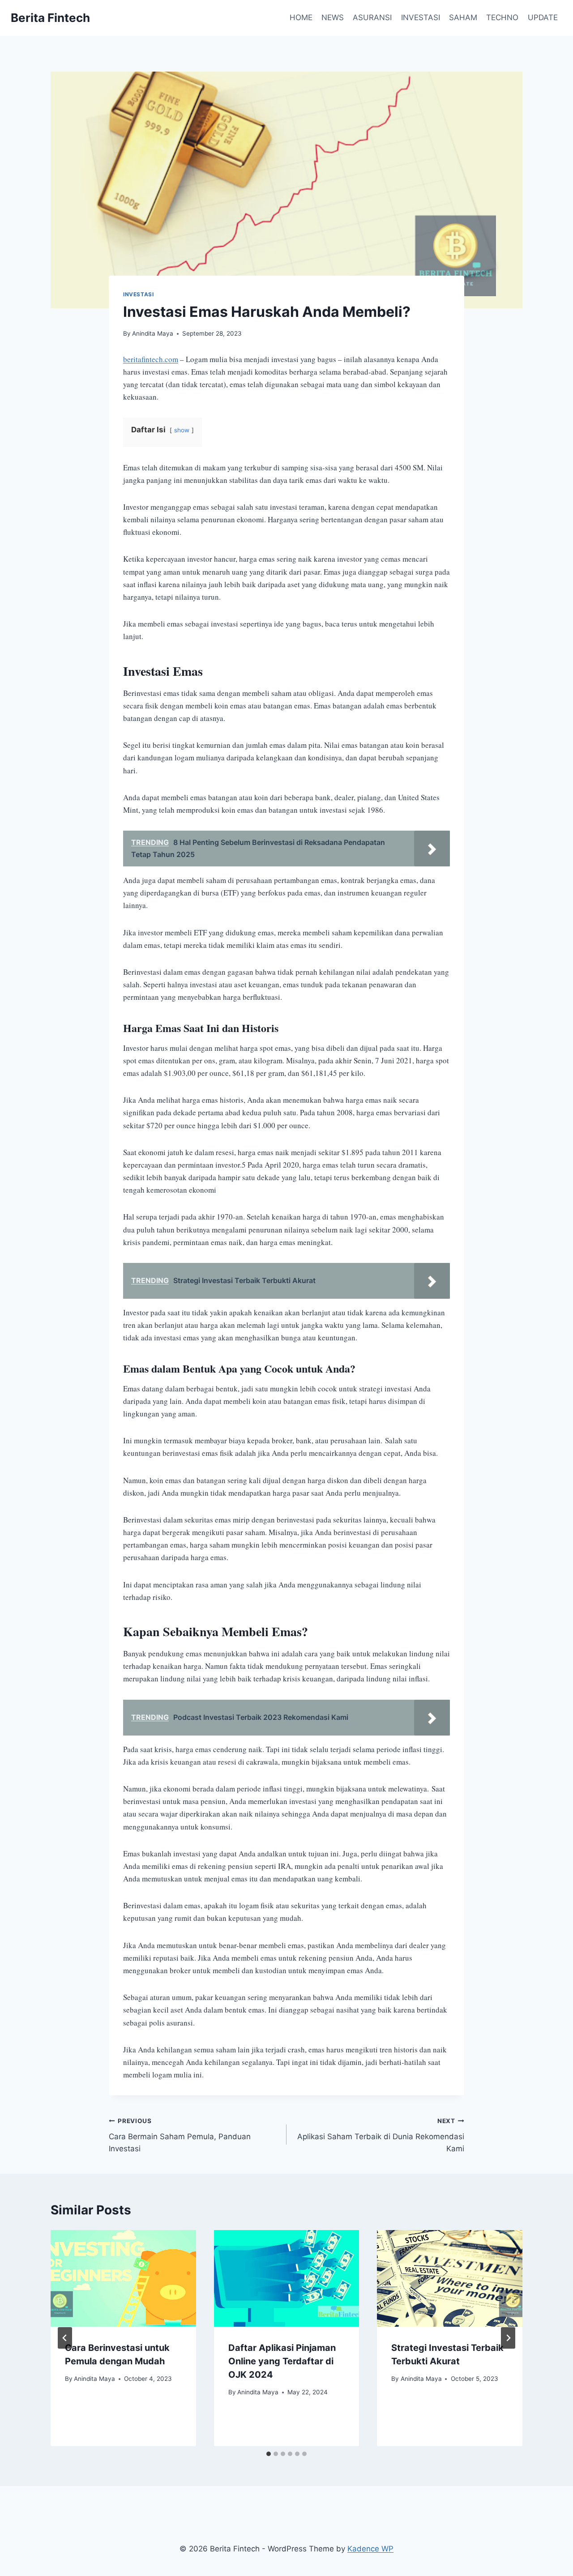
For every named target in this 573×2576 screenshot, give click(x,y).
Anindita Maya (153, 333)
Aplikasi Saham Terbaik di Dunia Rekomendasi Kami (381, 2135)
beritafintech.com (151, 359)
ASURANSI (372, 17)
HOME (301, 17)
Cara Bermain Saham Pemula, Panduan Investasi (180, 2135)
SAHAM (463, 17)
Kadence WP (370, 2549)
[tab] (269, 2454)
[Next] (508, 2338)
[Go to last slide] (65, 2338)
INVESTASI (421, 17)
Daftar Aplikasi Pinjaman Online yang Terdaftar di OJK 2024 (282, 2361)
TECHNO (502, 17)
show (182, 430)
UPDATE (543, 17)
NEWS (333, 17)
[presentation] (123, 2278)
